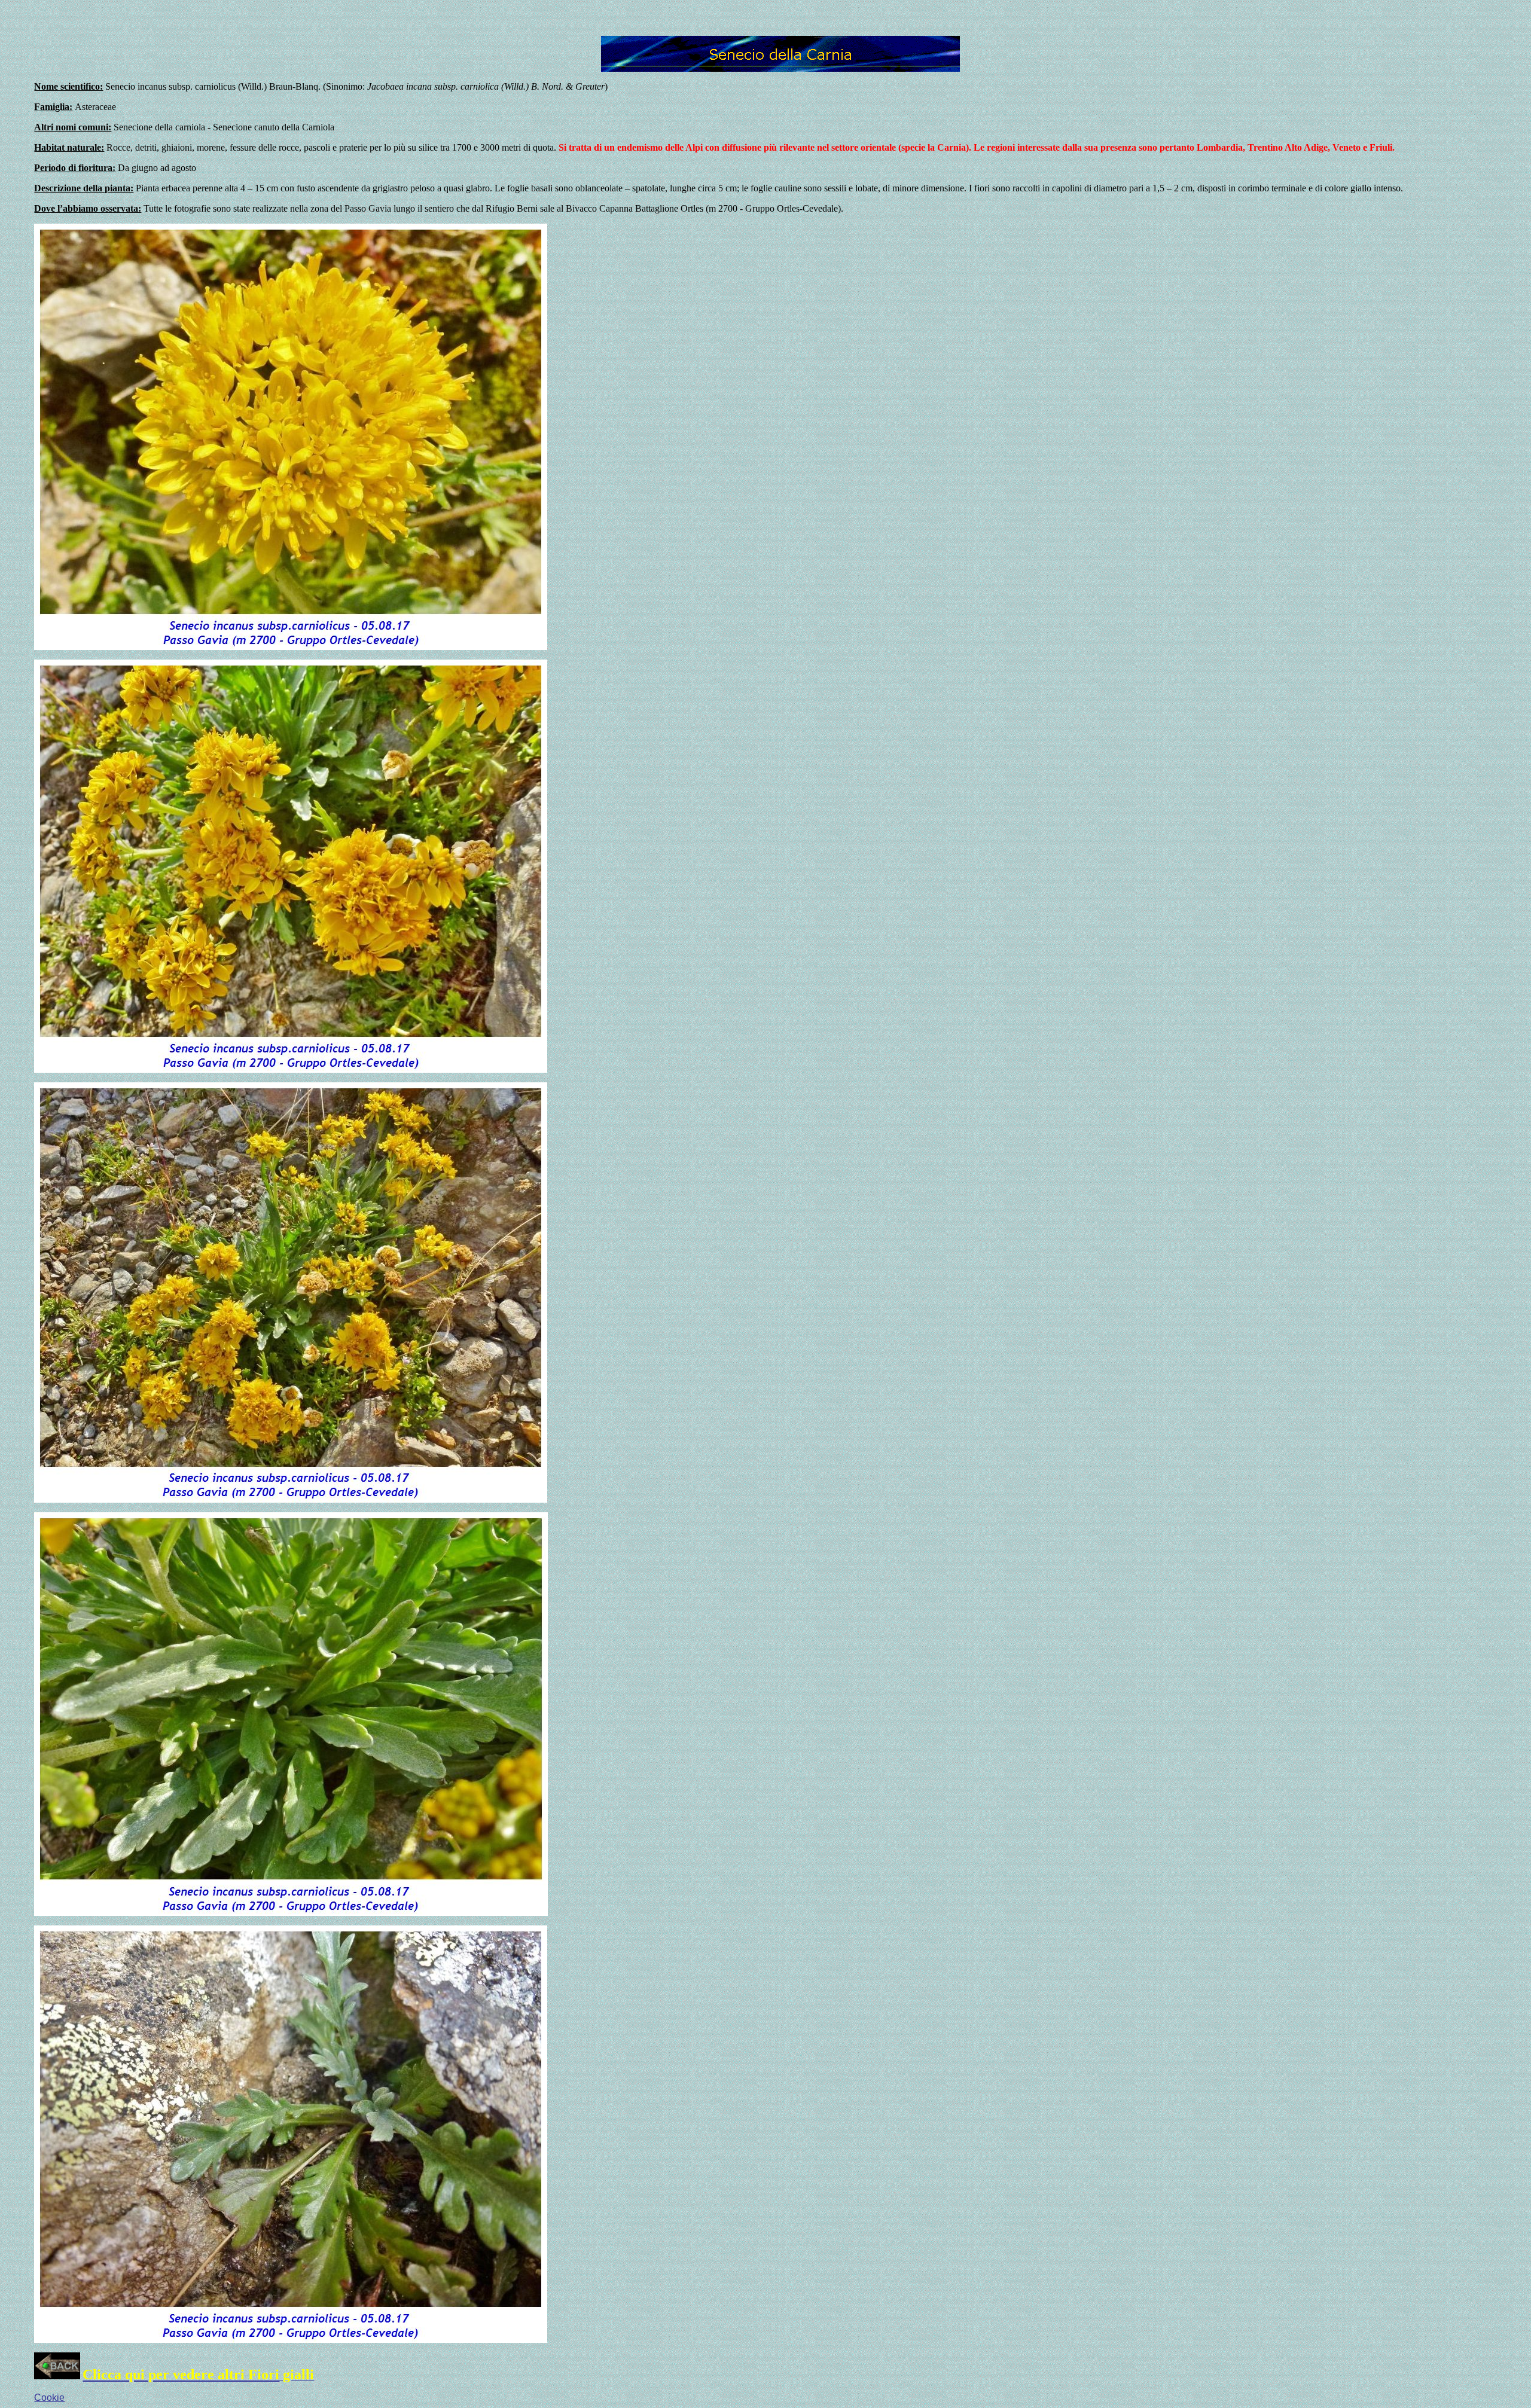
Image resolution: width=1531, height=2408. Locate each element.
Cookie (49, 2398)
